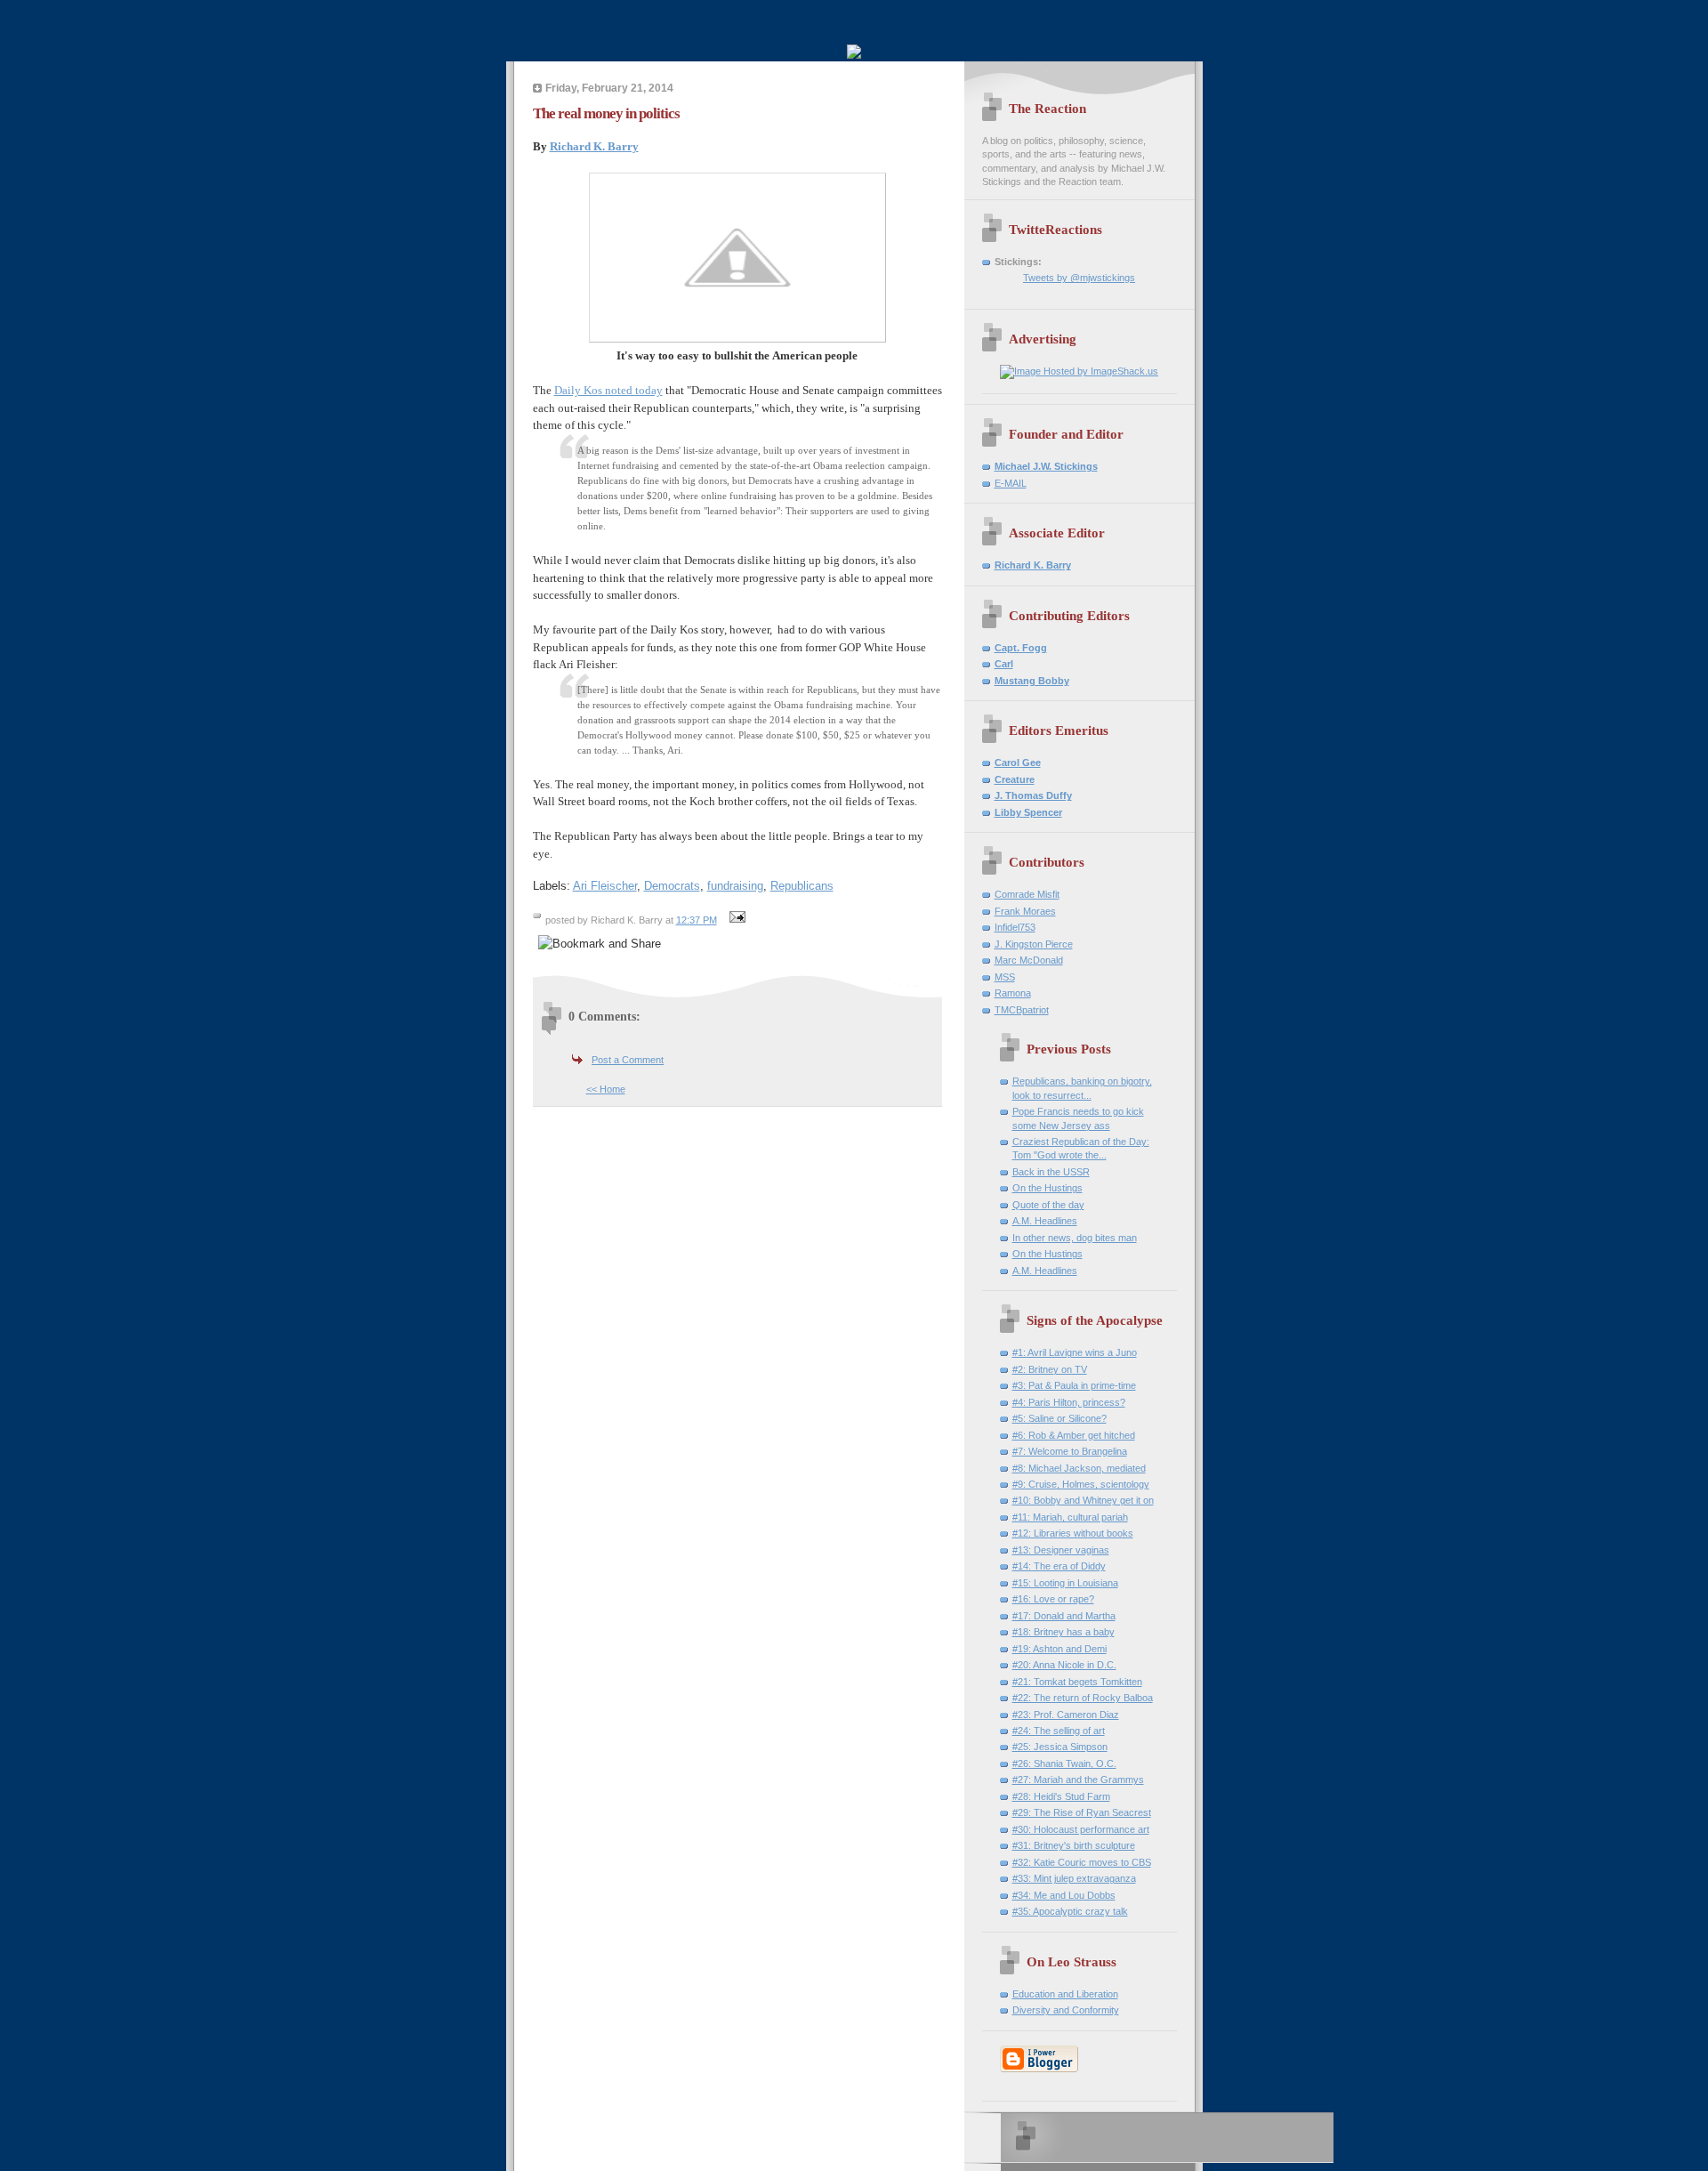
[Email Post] (736, 920)
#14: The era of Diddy (1059, 1566)
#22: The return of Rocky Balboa (1083, 1698)
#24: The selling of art (1059, 1731)
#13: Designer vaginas (1061, 1550)
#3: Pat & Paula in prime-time (1074, 1385)
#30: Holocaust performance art (1081, 1829)
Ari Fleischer (605, 886)
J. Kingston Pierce (1034, 944)
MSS (1005, 977)
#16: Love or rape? (1053, 1599)
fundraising (735, 886)
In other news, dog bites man (1075, 1238)
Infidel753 (1015, 927)
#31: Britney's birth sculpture (1074, 1845)
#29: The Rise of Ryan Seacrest (1082, 1812)
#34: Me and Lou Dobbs (1064, 1895)
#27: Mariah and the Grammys (1078, 1780)
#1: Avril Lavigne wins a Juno (1075, 1352)
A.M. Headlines (1045, 1221)
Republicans (802, 886)
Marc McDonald (1029, 960)
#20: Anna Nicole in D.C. (1064, 1665)
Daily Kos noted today (608, 390)
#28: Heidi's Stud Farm (1061, 1796)
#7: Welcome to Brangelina (1070, 1451)
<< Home (606, 1089)
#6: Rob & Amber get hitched (1074, 1435)
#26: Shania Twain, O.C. (1064, 1763)
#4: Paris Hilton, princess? (1069, 1402)
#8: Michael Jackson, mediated (1079, 1468)
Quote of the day (1048, 1205)
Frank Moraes (1025, 911)
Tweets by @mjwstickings (1079, 278)
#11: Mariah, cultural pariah (1070, 1517)
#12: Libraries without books (1073, 1533)
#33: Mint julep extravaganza (1074, 1878)
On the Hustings (1047, 1188)
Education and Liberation (1065, 1994)
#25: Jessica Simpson (1060, 1747)
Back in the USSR (1051, 1172)
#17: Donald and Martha (1064, 1616)
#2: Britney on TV (1050, 1369)
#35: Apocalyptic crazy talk (1070, 1911)
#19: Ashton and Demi (1059, 1649)
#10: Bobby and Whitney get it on (1083, 1500)
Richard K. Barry (594, 146)
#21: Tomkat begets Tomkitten (1077, 1682)
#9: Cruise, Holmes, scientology (1081, 1484)
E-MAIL (1011, 483)
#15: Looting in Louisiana (1065, 1583)
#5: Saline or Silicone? (1059, 1418)
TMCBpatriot (1022, 1010)
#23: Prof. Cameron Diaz (1066, 1715)
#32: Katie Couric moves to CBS (1082, 1862)
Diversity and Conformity (1066, 2010)
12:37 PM (697, 920)
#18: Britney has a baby (1063, 1632)
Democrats (672, 886)
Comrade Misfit (1027, 894)
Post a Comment (628, 1060)
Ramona (1013, 993)
